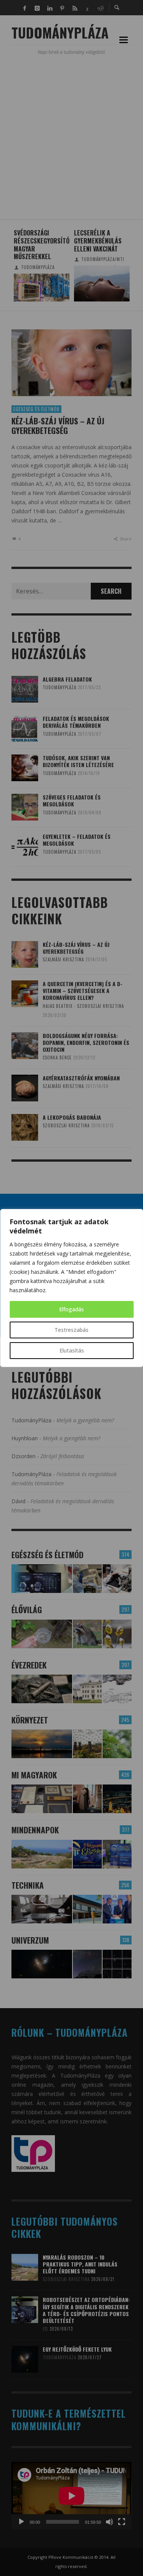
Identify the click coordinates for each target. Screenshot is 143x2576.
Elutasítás (72, 1350)
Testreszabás (71, 1330)
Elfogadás (71, 1309)
